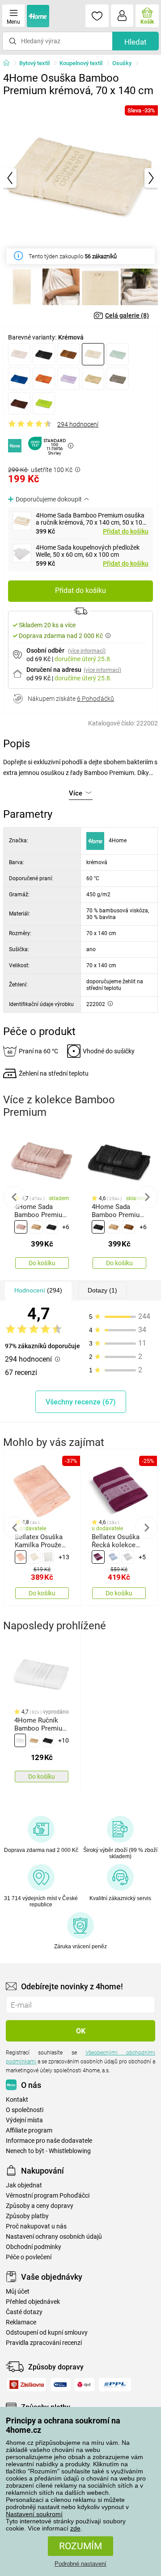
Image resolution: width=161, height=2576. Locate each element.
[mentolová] (118, 354)
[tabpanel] (80, 178)
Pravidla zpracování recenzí (44, 2343)
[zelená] (44, 403)
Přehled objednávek (33, 2302)
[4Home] (9, 63)
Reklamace (21, 2322)
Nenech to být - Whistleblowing (48, 2151)
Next (147, 1197)
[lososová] (21, 1557)
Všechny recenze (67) (81, 1402)
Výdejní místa (24, 2120)
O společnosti (25, 2110)
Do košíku (42, 1263)
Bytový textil (34, 63)
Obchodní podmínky (34, 2247)
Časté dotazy (24, 2312)
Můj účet (18, 2292)
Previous (14, 1197)
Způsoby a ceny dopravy (40, 2206)
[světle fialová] (68, 379)
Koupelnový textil (81, 63)
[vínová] (98, 1557)
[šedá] (118, 379)
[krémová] (93, 354)
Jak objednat (24, 2185)
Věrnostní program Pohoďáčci (48, 2196)
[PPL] (115, 2385)
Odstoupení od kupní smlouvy (47, 2333)
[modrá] (19, 379)
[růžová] (21, 1227)
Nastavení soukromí (34, 2514)
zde (75, 2528)
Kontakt (17, 2100)
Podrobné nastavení (80, 2564)
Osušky (122, 63)
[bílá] (48, 1557)
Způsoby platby (27, 2216)
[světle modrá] (113, 1557)
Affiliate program (29, 2131)
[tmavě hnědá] (19, 403)
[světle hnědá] (93, 379)
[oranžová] (44, 379)
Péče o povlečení (29, 2257)
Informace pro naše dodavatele (49, 2141)
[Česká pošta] (60, 2385)
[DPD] (85, 2385)
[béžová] (19, 354)
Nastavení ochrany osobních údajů (54, 2237)
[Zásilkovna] (27, 2385)
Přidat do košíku (126, 531)
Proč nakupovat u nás (36, 2226)
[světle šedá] (128, 1557)
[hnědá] (68, 354)
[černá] (44, 354)
